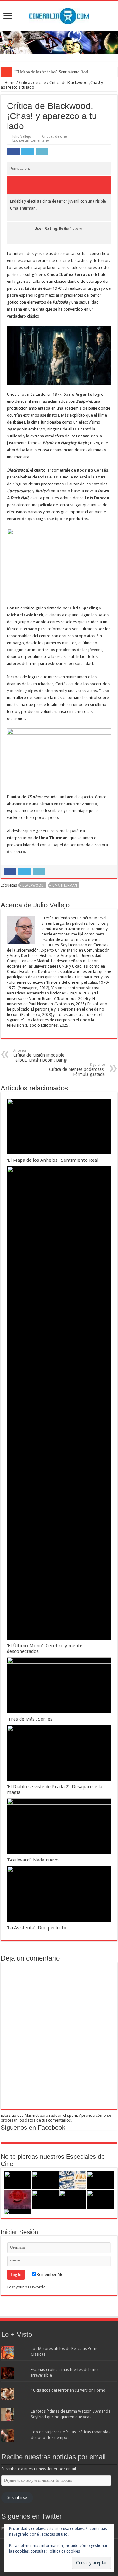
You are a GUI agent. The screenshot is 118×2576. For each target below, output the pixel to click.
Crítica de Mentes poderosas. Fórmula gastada (77, 1070)
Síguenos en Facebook (33, 2128)
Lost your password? (26, 2287)
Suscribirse (17, 2498)
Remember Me (50, 2274)
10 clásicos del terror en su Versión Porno (68, 2390)
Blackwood (33, 885)
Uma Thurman (65, 885)
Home (10, 83)
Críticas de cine (32, 83)
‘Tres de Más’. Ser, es (30, 1719)
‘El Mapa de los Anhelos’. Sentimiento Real (51, 72)
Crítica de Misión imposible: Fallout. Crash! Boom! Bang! (40, 1056)
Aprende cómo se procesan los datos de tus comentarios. (56, 2118)
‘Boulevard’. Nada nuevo (33, 1860)
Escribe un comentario (31, 141)
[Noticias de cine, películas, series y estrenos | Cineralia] (59, 15)
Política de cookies (64, 2551)
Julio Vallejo (22, 137)
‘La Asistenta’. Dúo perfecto (37, 1928)
